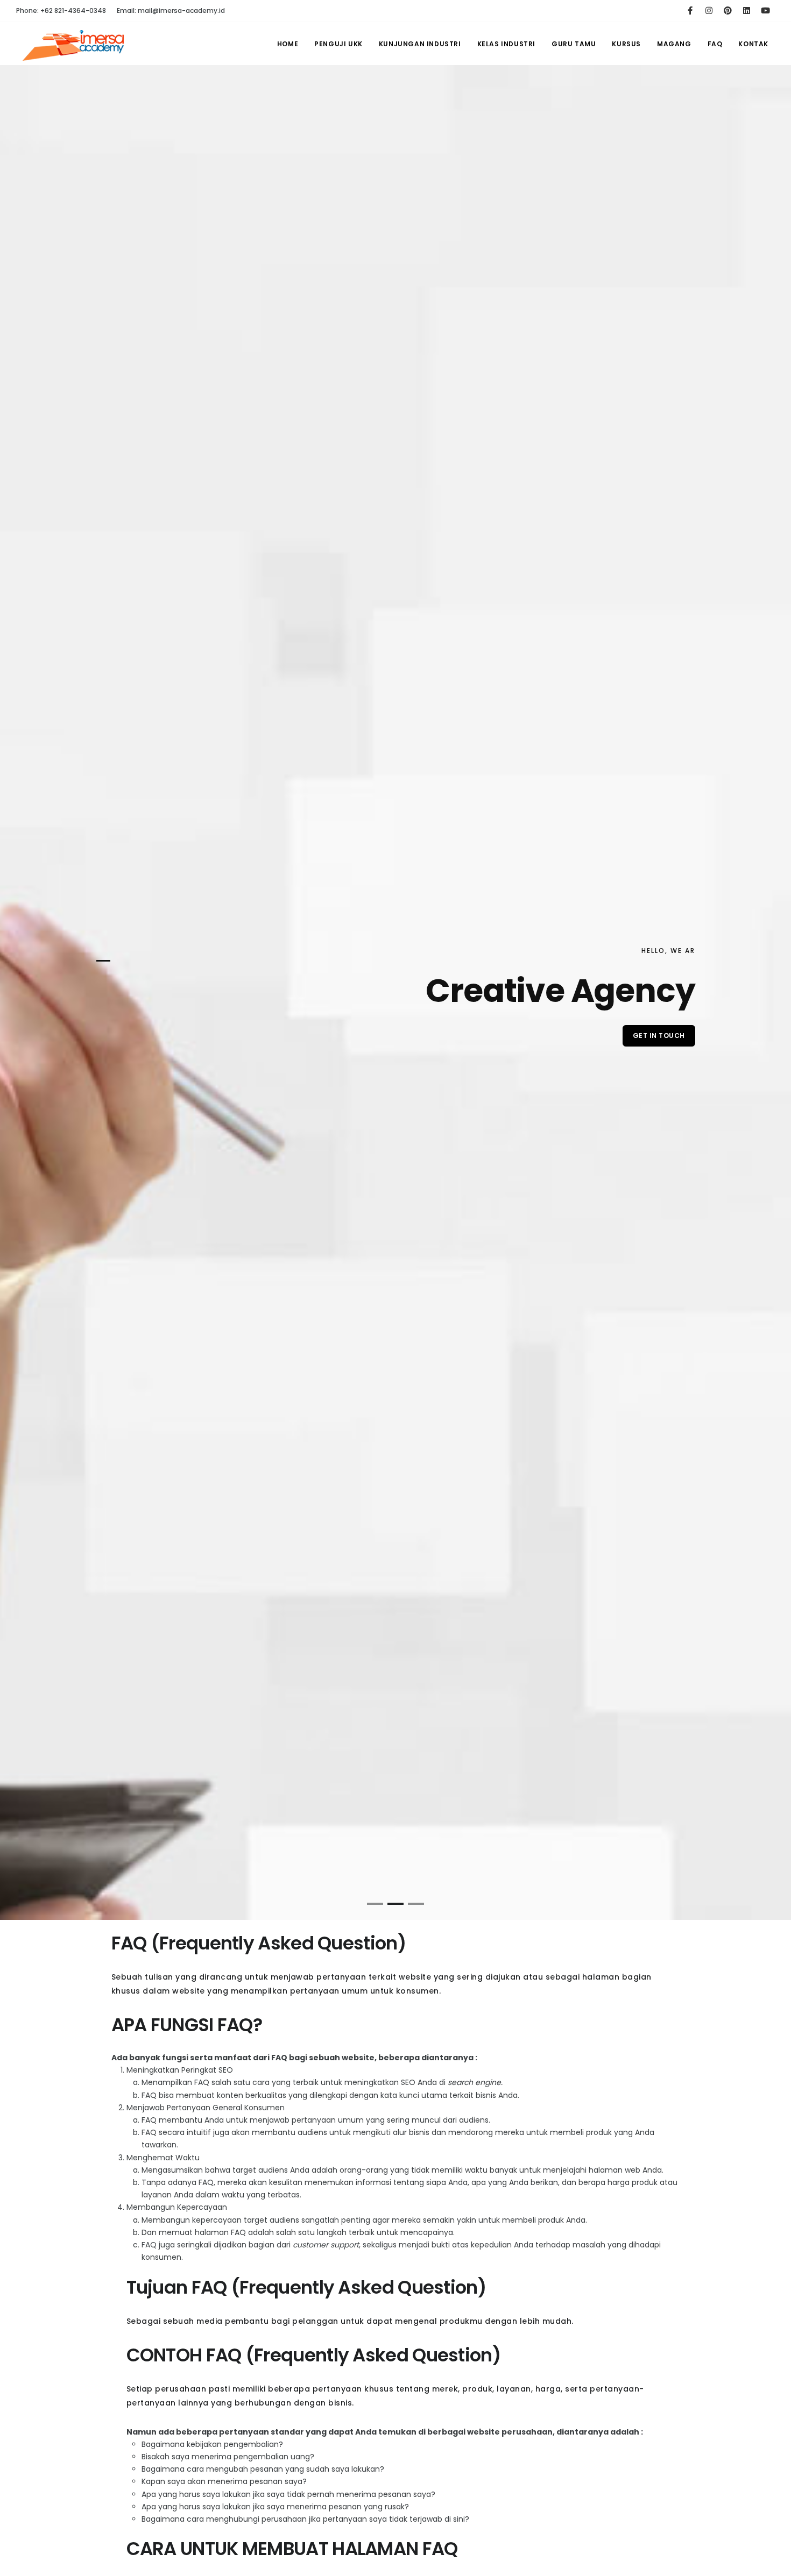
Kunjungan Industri (420, 44)
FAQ (715, 44)
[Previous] (21, 1001)
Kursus (626, 44)
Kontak (753, 44)
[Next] (770, 1001)
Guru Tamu (574, 44)
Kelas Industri (506, 44)
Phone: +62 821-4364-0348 (61, 10)
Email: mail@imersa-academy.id (171, 10)
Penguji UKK (338, 44)
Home (288, 44)
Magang (674, 44)
